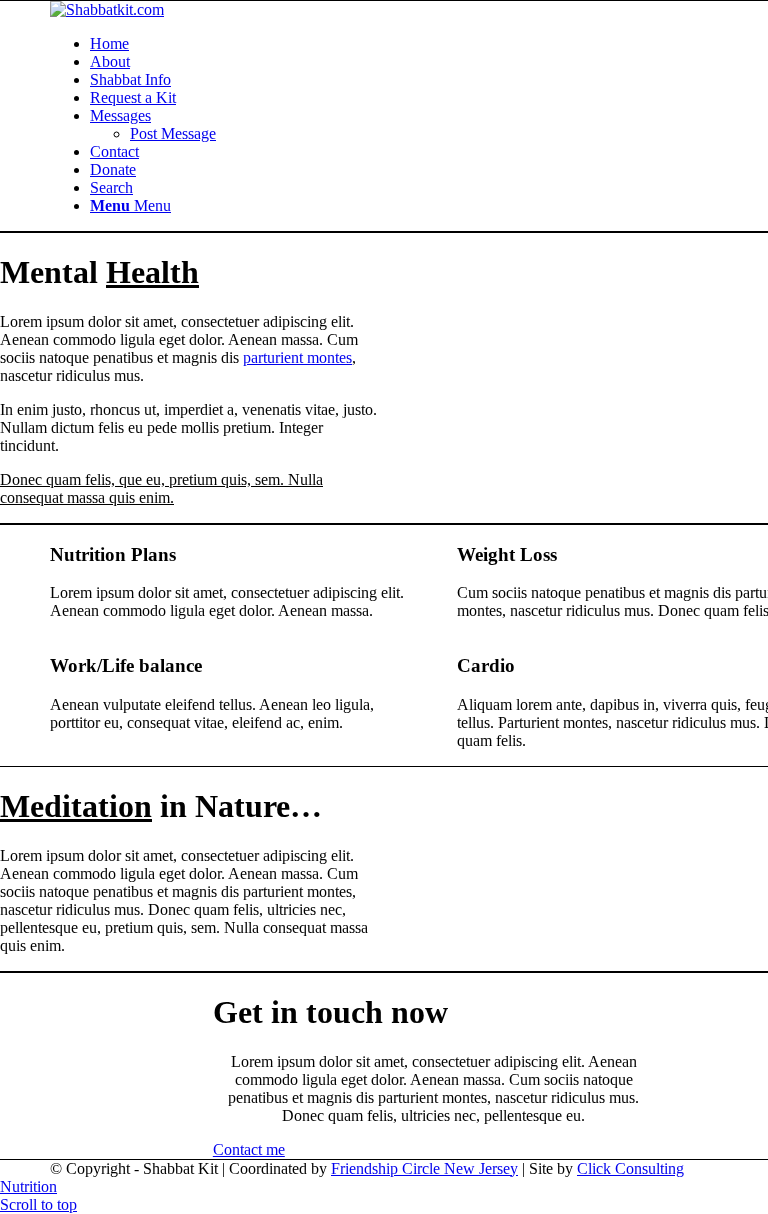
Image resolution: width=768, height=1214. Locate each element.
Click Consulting (630, 1168)
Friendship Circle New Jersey (424, 1168)
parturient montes (297, 357)
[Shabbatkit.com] (107, 9)
